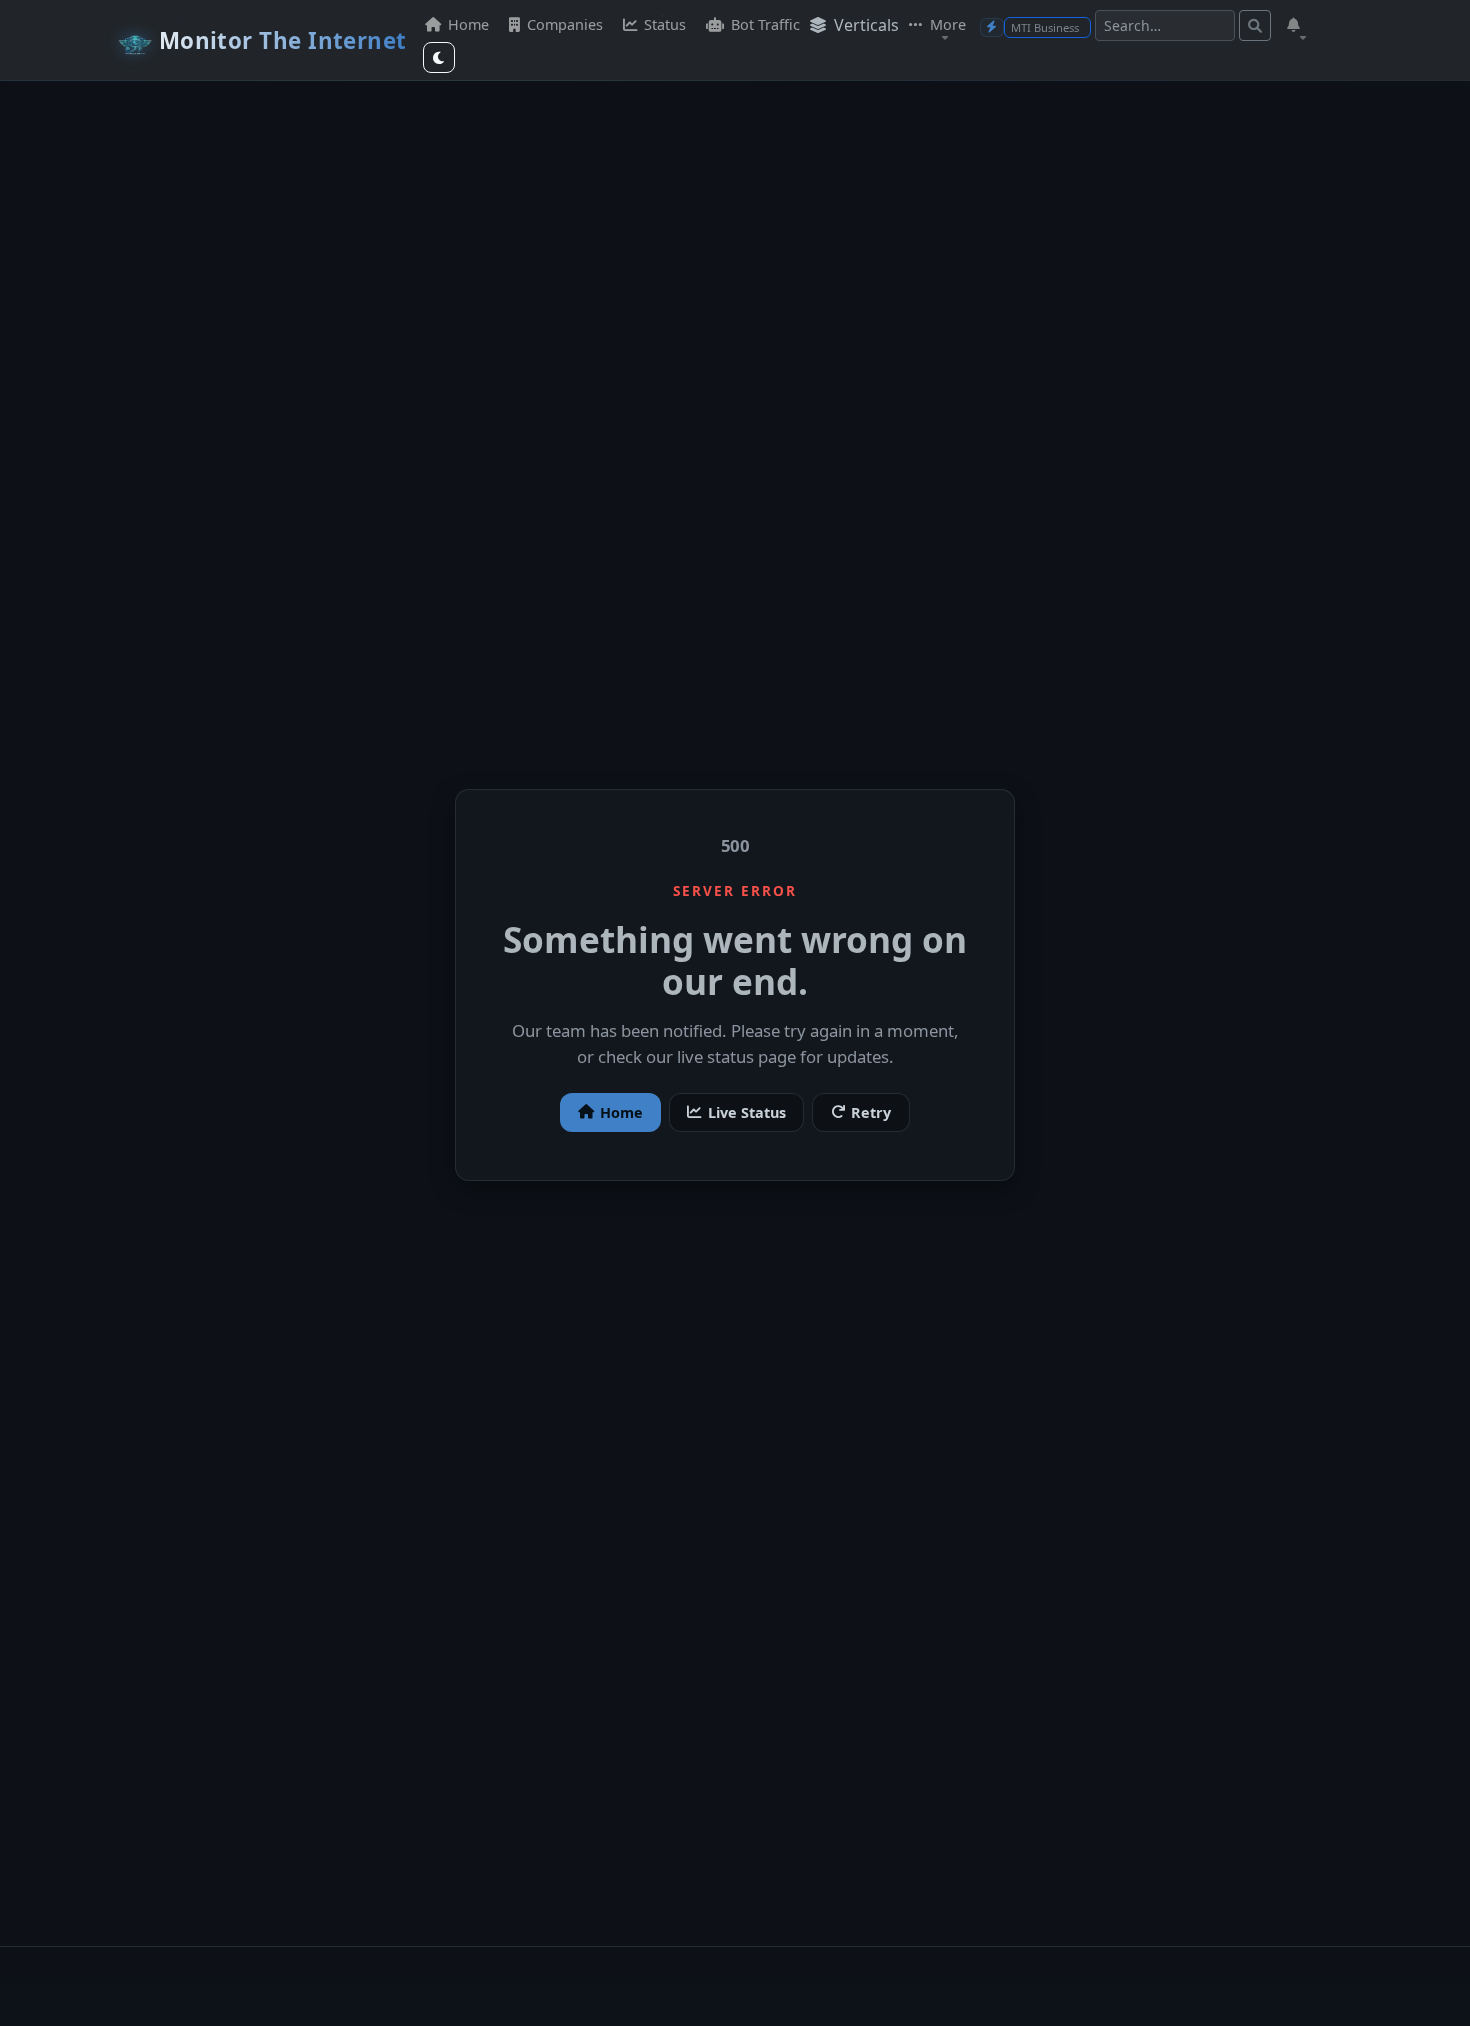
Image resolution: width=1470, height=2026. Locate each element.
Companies (563, 24)
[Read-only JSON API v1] (992, 27)
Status (663, 24)
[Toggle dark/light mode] (439, 57)
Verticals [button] (864, 25)
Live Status (747, 1112)
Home (466, 24)
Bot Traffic (763, 24)
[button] (1295, 25)
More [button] (946, 24)
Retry (871, 1112)
